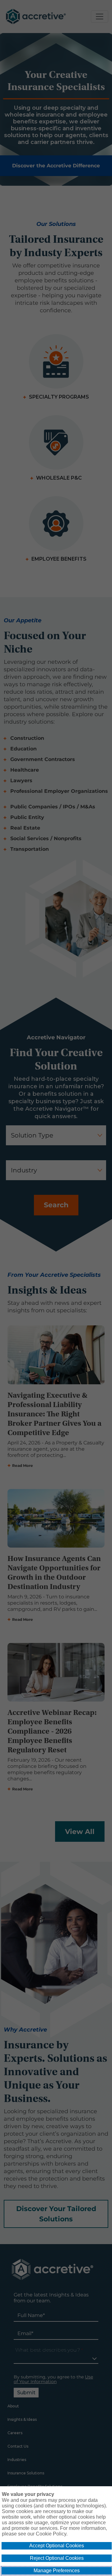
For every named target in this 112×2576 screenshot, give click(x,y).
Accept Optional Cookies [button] (57, 2546)
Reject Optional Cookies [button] (57, 2558)
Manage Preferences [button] (57, 2571)
